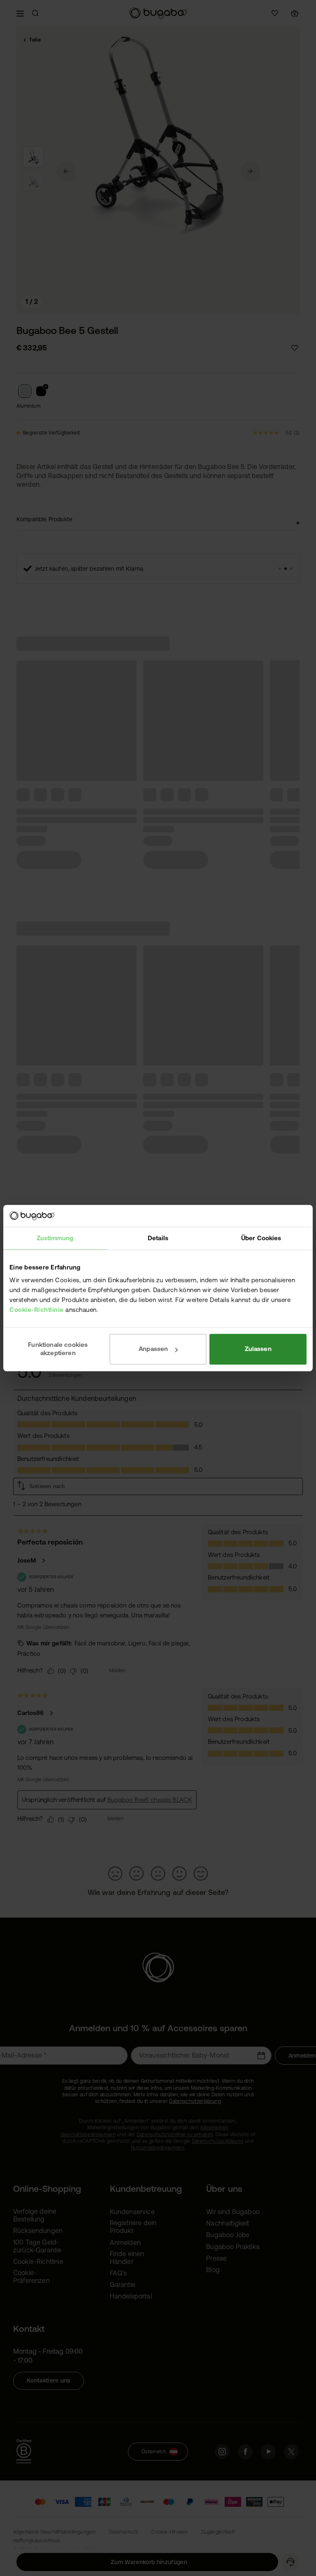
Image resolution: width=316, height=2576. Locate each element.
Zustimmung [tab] (55, 1238)
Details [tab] (158, 1238)
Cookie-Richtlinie (37, 1310)
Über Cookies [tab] (261, 1238)
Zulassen (258, 1349)
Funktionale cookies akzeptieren (58, 1349)
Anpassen (153, 1349)
